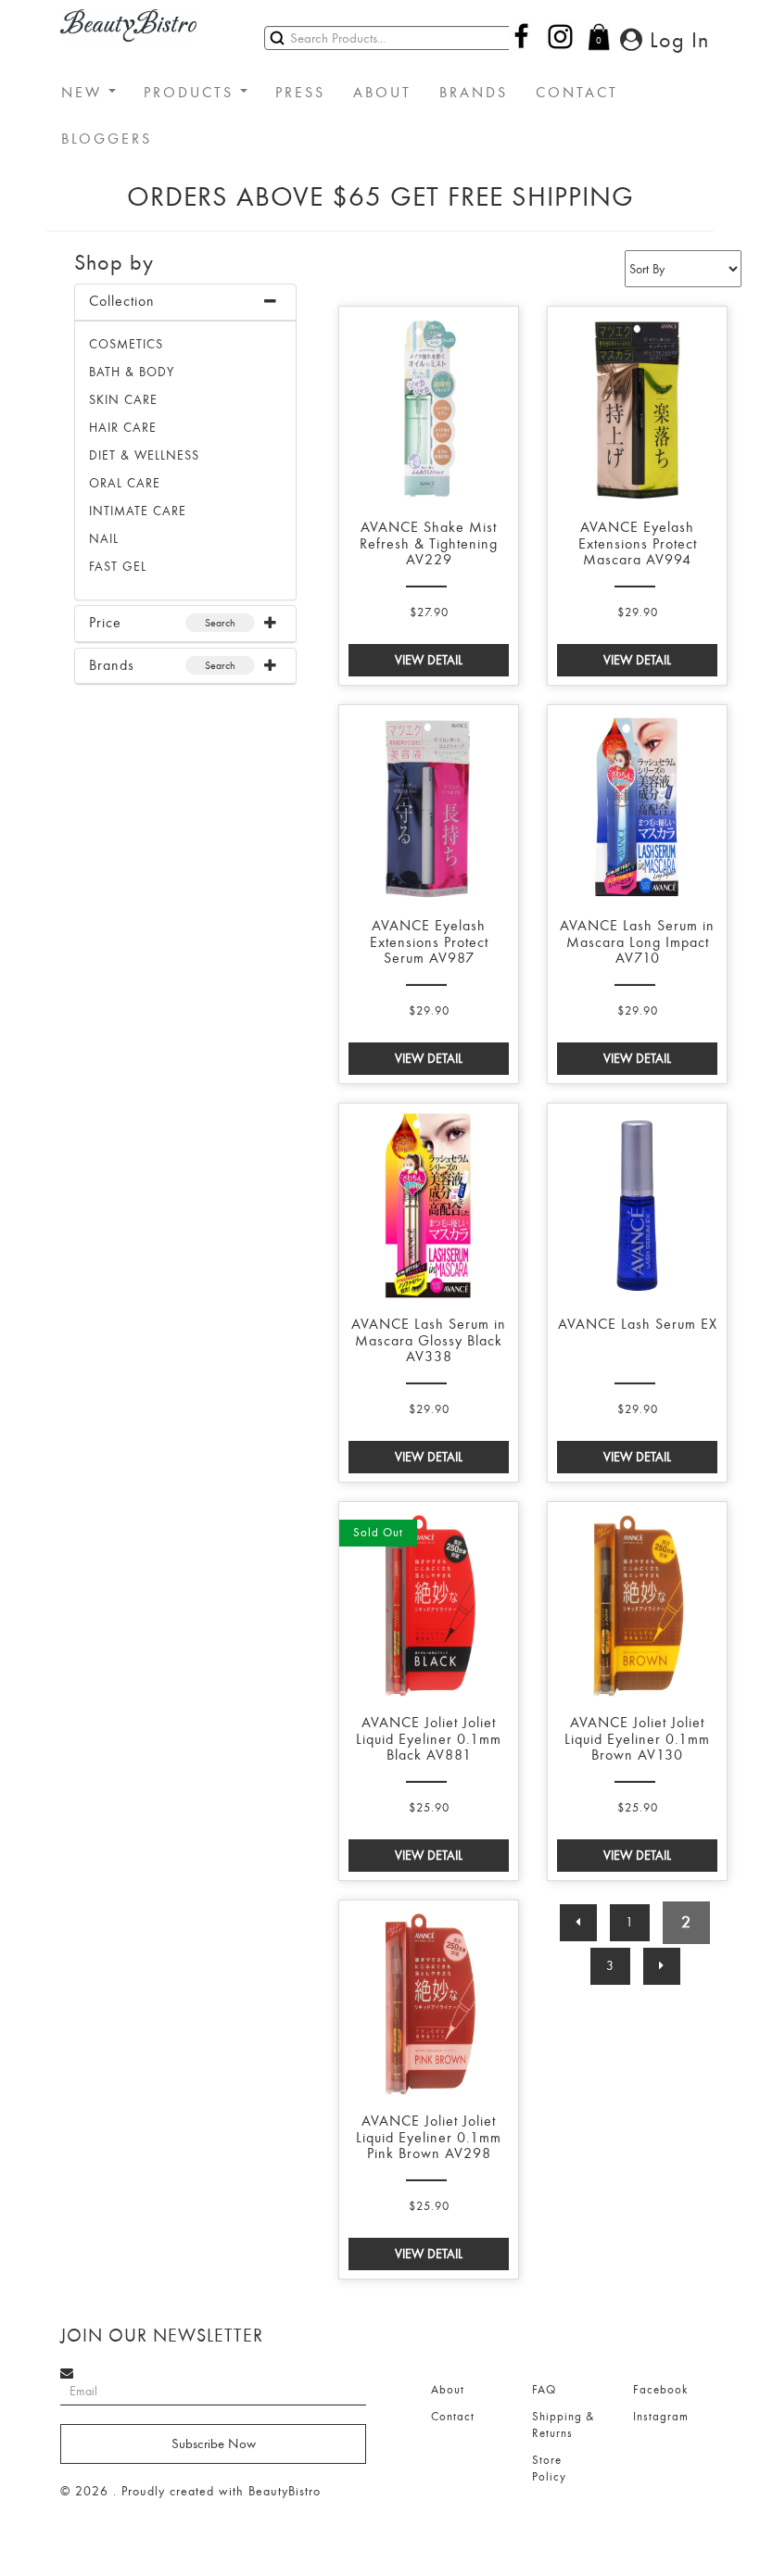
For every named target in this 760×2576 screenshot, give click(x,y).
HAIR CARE (123, 428)
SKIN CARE (123, 400)
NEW (85, 93)
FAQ (544, 2390)
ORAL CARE (125, 483)
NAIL (104, 539)
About (448, 2390)
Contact (453, 2417)
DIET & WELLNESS (144, 455)
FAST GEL (118, 567)
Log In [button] (676, 40)
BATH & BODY (132, 372)
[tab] (185, 303)
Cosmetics (126, 344)
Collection (122, 301)
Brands (112, 665)
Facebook (660, 2390)
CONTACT (577, 93)
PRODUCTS (192, 93)
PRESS (300, 93)
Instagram (661, 2417)
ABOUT (382, 93)
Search (220, 623)
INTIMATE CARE (138, 511)
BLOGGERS (107, 139)
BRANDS (474, 93)
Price (105, 623)
